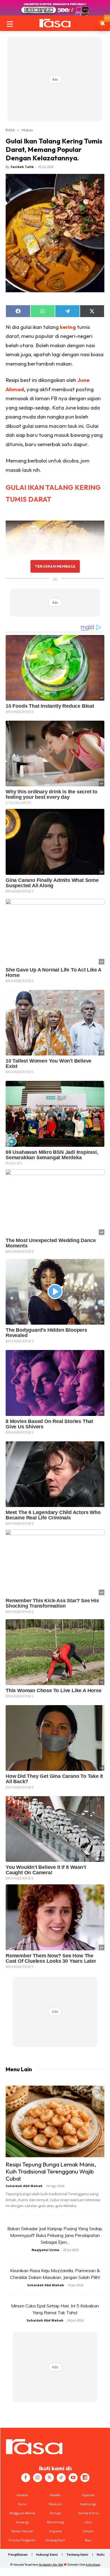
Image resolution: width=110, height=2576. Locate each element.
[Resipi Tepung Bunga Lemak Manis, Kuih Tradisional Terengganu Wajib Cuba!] (55, 2121)
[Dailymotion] (85, 2478)
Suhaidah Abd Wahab (24, 2186)
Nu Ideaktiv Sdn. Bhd (51, 2565)
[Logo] (55, 23)
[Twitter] (49, 2478)
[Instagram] (38, 2478)
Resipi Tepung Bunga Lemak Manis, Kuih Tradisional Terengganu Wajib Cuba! (51, 2171)
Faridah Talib (22, 167)
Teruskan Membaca (55, 566)
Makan (27, 130)
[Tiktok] (61, 2478)
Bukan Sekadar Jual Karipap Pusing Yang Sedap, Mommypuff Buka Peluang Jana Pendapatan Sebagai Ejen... (55, 2235)
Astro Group (93, 2565)
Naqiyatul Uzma (45, 2250)
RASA (10, 130)
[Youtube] (73, 2478)
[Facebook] (26, 2478)
